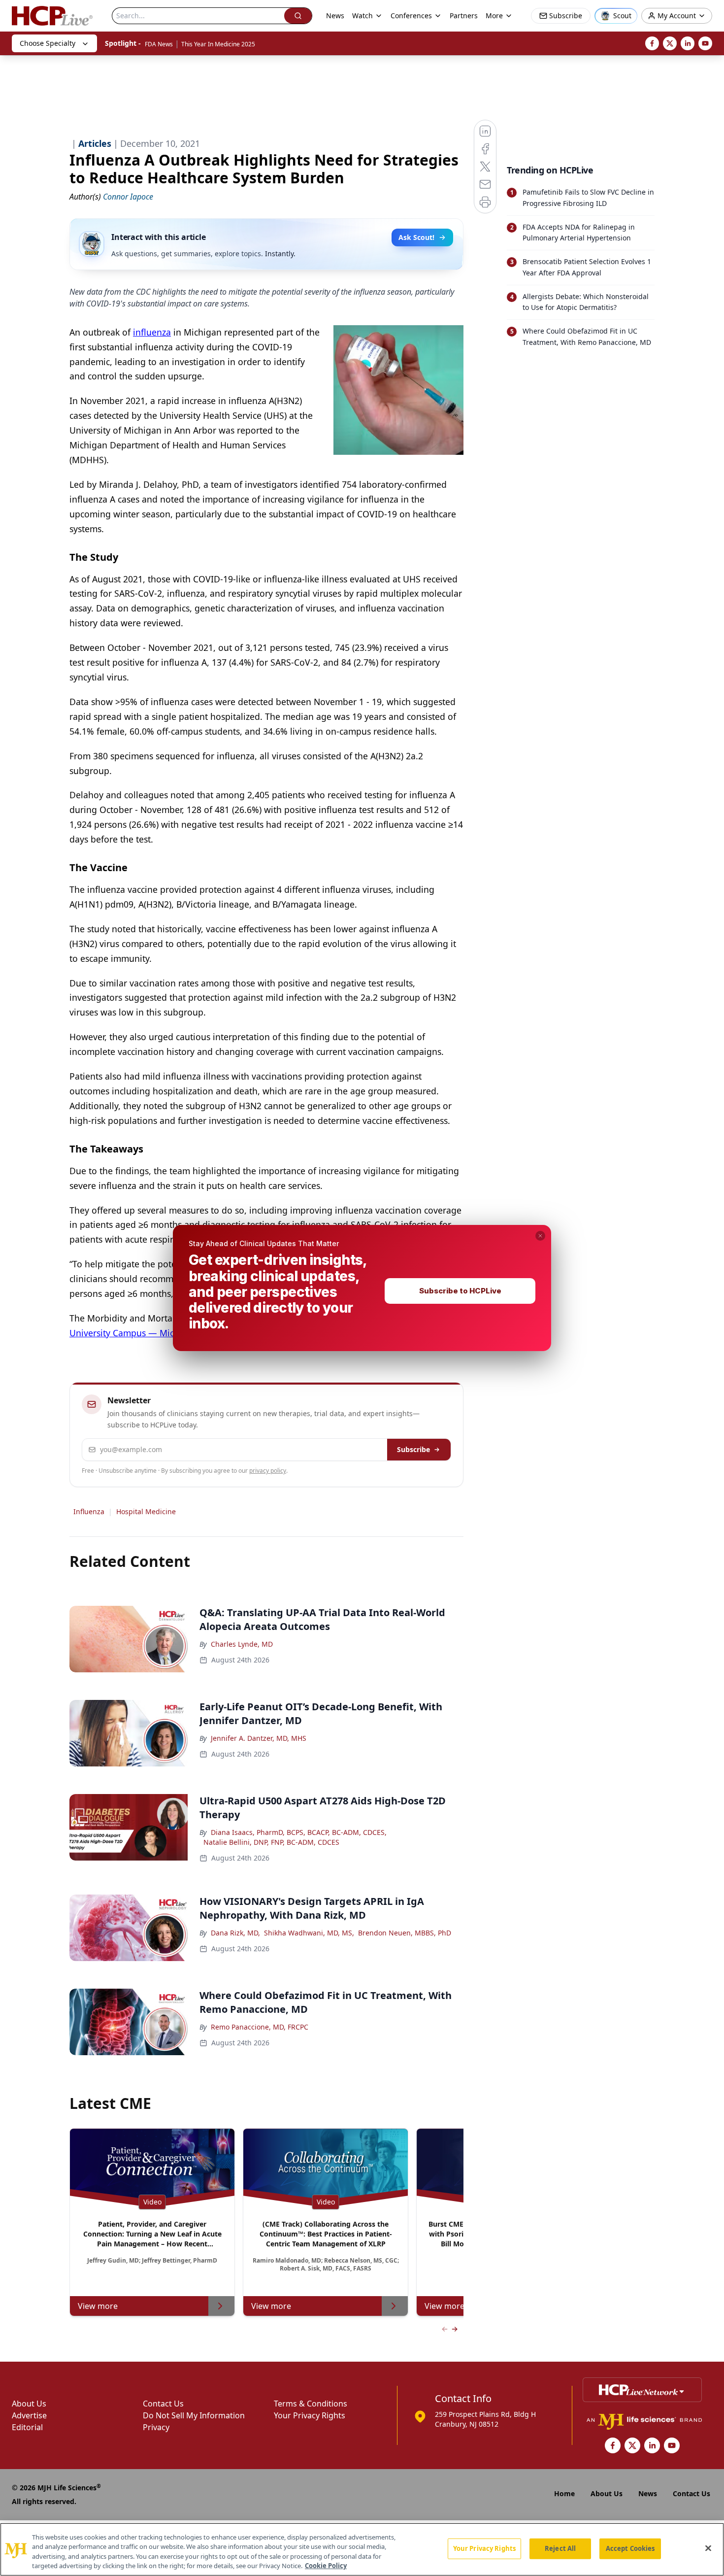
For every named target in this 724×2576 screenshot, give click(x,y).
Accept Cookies (630, 2548)
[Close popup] (540, 1236)
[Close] (708, 2548)
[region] (362, 2549)
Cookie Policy (326, 2566)
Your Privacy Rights (484, 2548)
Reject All (560, 2548)
